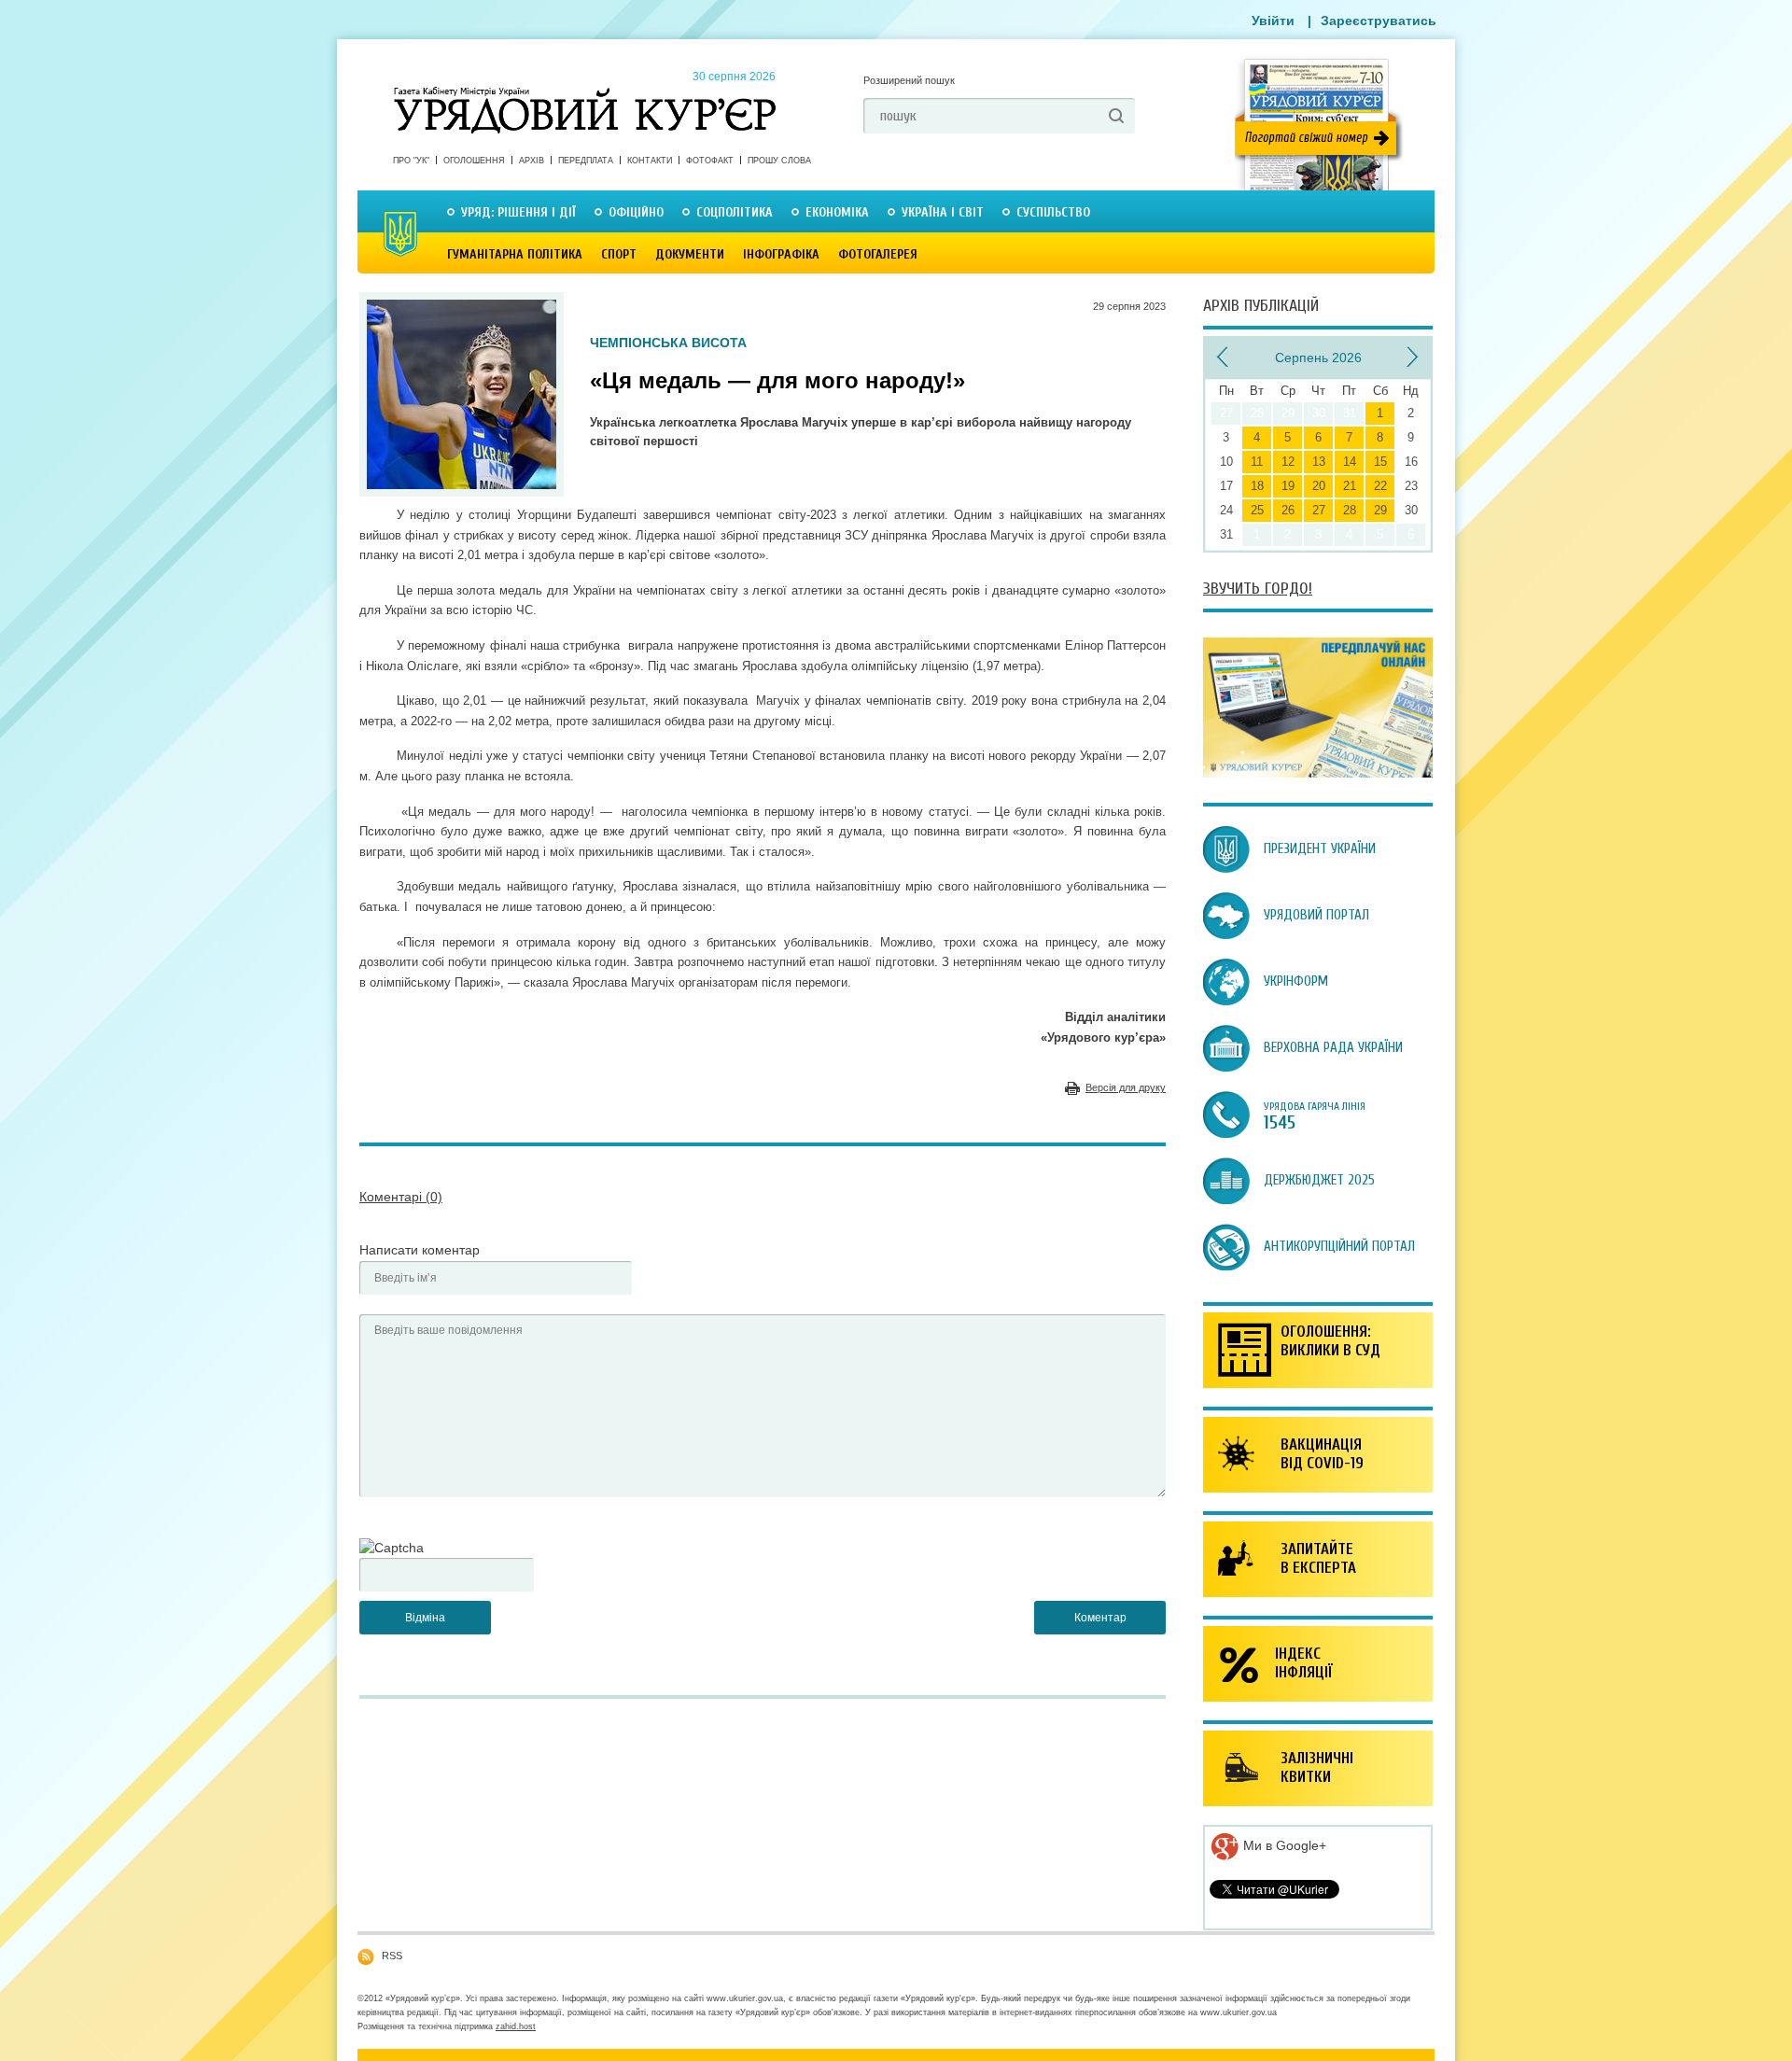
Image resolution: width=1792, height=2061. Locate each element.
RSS (392, 1956)
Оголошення (474, 161)
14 (1350, 462)
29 (1380, 510)
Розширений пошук (909, 80)
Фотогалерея (878, 254)
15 (1380, 462)
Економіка (837, 212)
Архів (532, 161)
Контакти (650, 161)
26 (1288, 510)
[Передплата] (1318, 773)
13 (1319, 462)
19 (1288, 486)
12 (1288, 462)
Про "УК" (411, 161)
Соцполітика (735, 212)
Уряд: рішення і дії (518, 212)
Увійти (1273, 21)
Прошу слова (779, 161)
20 (1319, 486)
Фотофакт (710, 161)
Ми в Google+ (1283, 1845)
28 (1350, 510)
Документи (690, 254)
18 (1257, 486)
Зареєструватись (1379, 21)
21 (1350, 486)
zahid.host (516, 2026)
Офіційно (636, 212)
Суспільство (1053, 212)
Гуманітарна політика (515, 254)
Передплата (586, 161)
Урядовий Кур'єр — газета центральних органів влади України (585, 92)
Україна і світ (943, 212)
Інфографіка (781, 254)
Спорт (619, 254)
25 (1257, 510)
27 (1319, 510)
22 (1380, 486)
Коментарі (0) (401, 1197)
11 (1257, 462)
